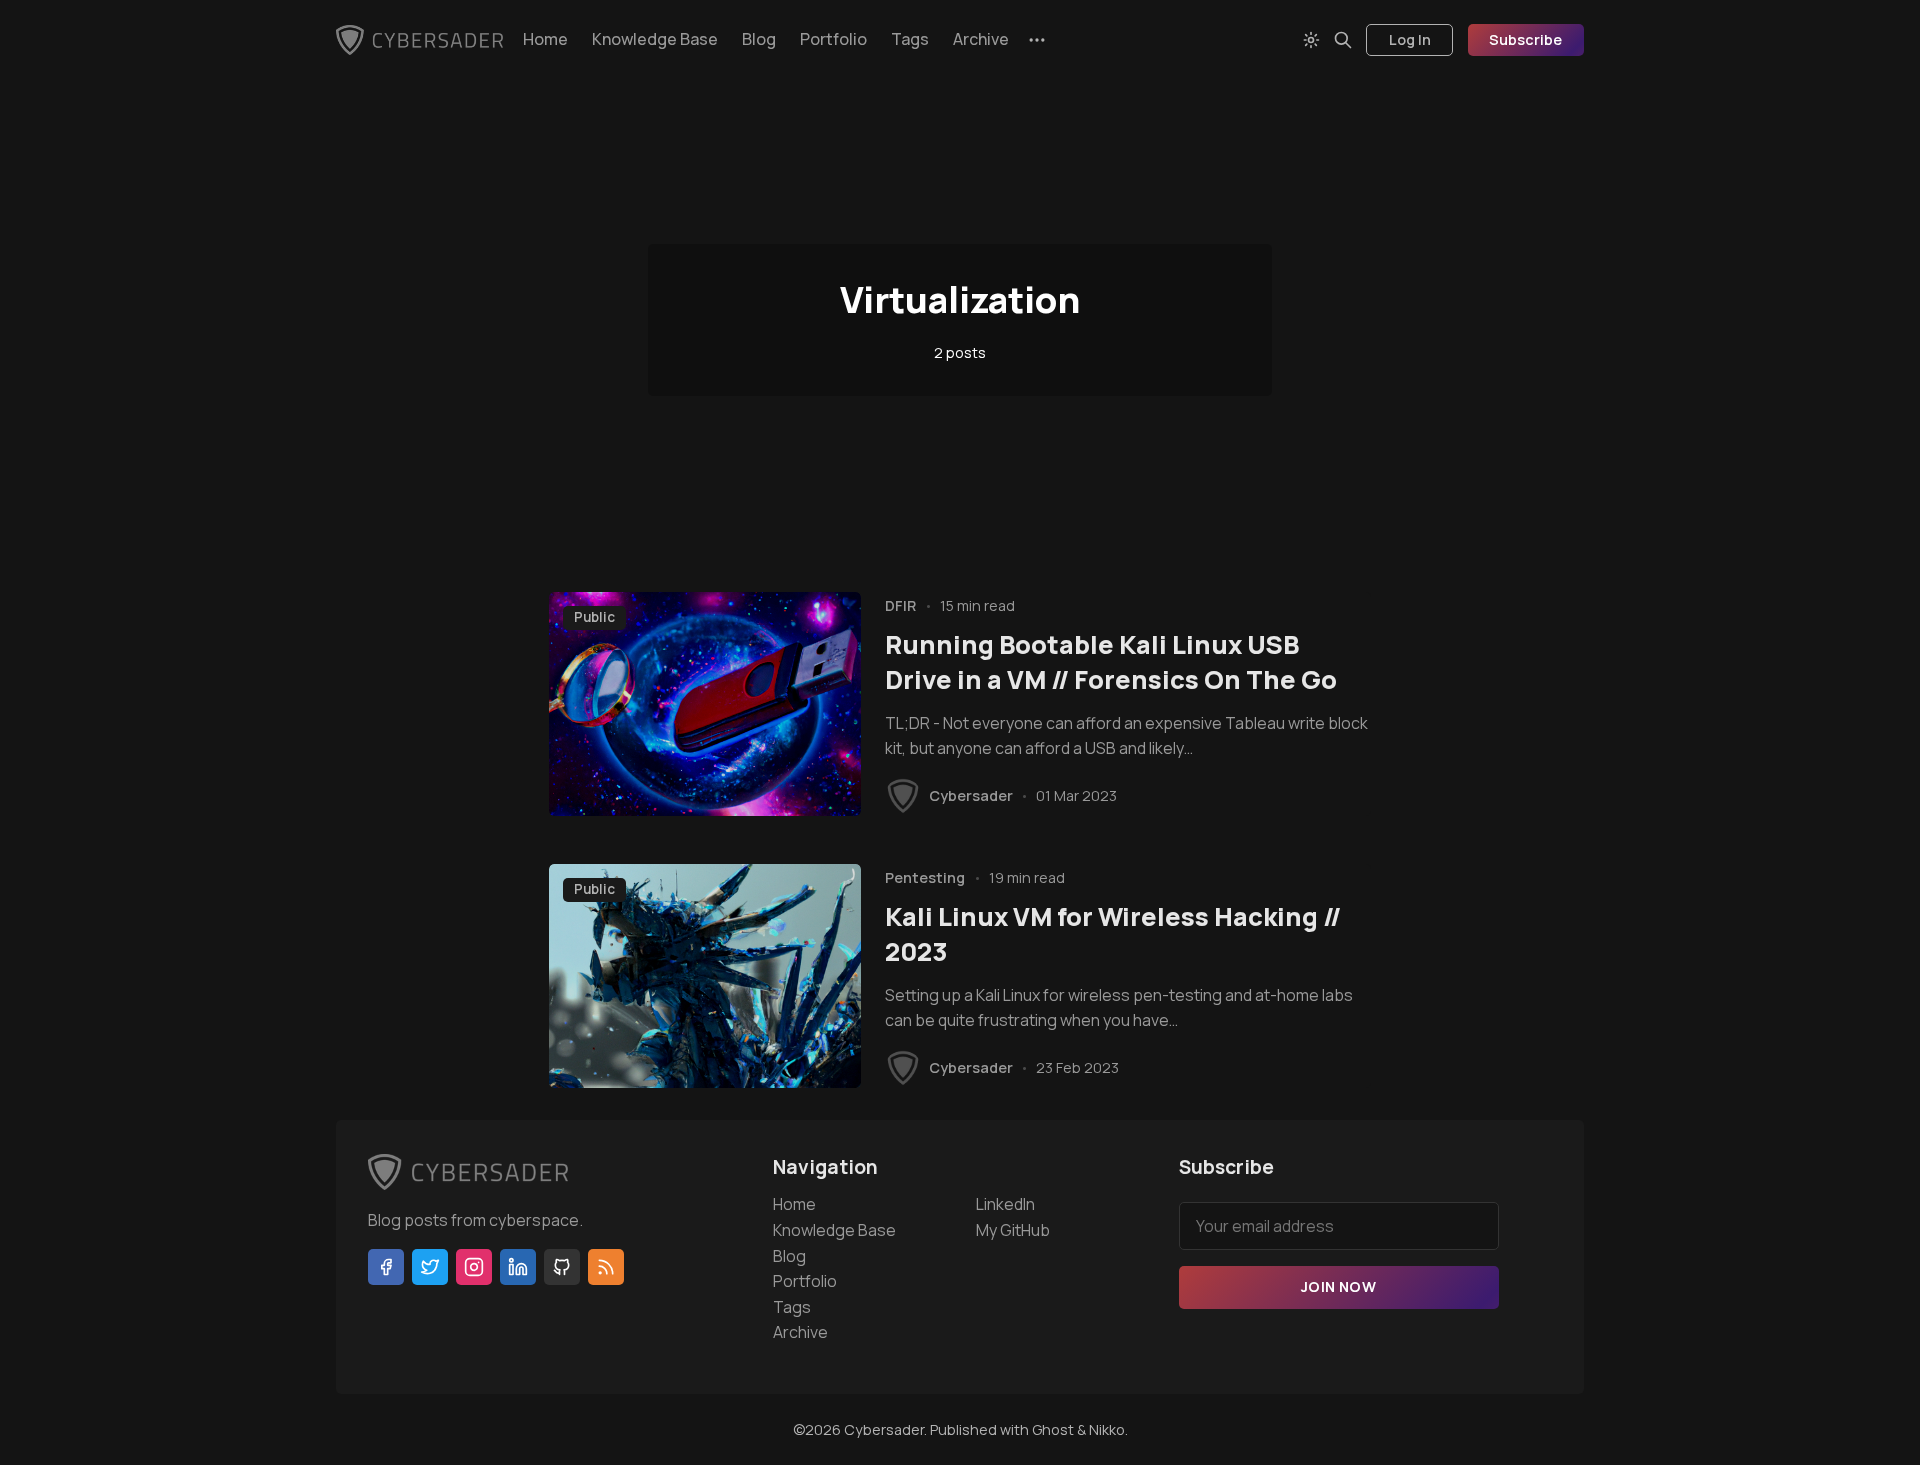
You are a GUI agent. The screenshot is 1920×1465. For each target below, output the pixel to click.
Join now (1338, 1286)
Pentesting (925, 877)
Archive (981, 39)
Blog (759, 39)
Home (545, 39)
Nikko (1107, 1429)
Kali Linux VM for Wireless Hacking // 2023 (1113, 934)
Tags (910, 39)
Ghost (1053, 1429)
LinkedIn (1005, 1204)
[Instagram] (474, 1267)
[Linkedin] (518, 1267)
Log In (1410, 39)
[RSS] (606, 1267)
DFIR (900, 605)
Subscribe (1525, 39)
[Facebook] (386, 1267)
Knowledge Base (655, 39)
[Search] (1343, 40)
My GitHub (1013, 1230)
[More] (1037, 40)
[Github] (562, 1267)
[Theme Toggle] (1311, 40)
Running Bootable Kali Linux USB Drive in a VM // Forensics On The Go (1111, 662)
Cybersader (971, 795)
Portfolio (833, 39)
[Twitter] (430, 1267)
